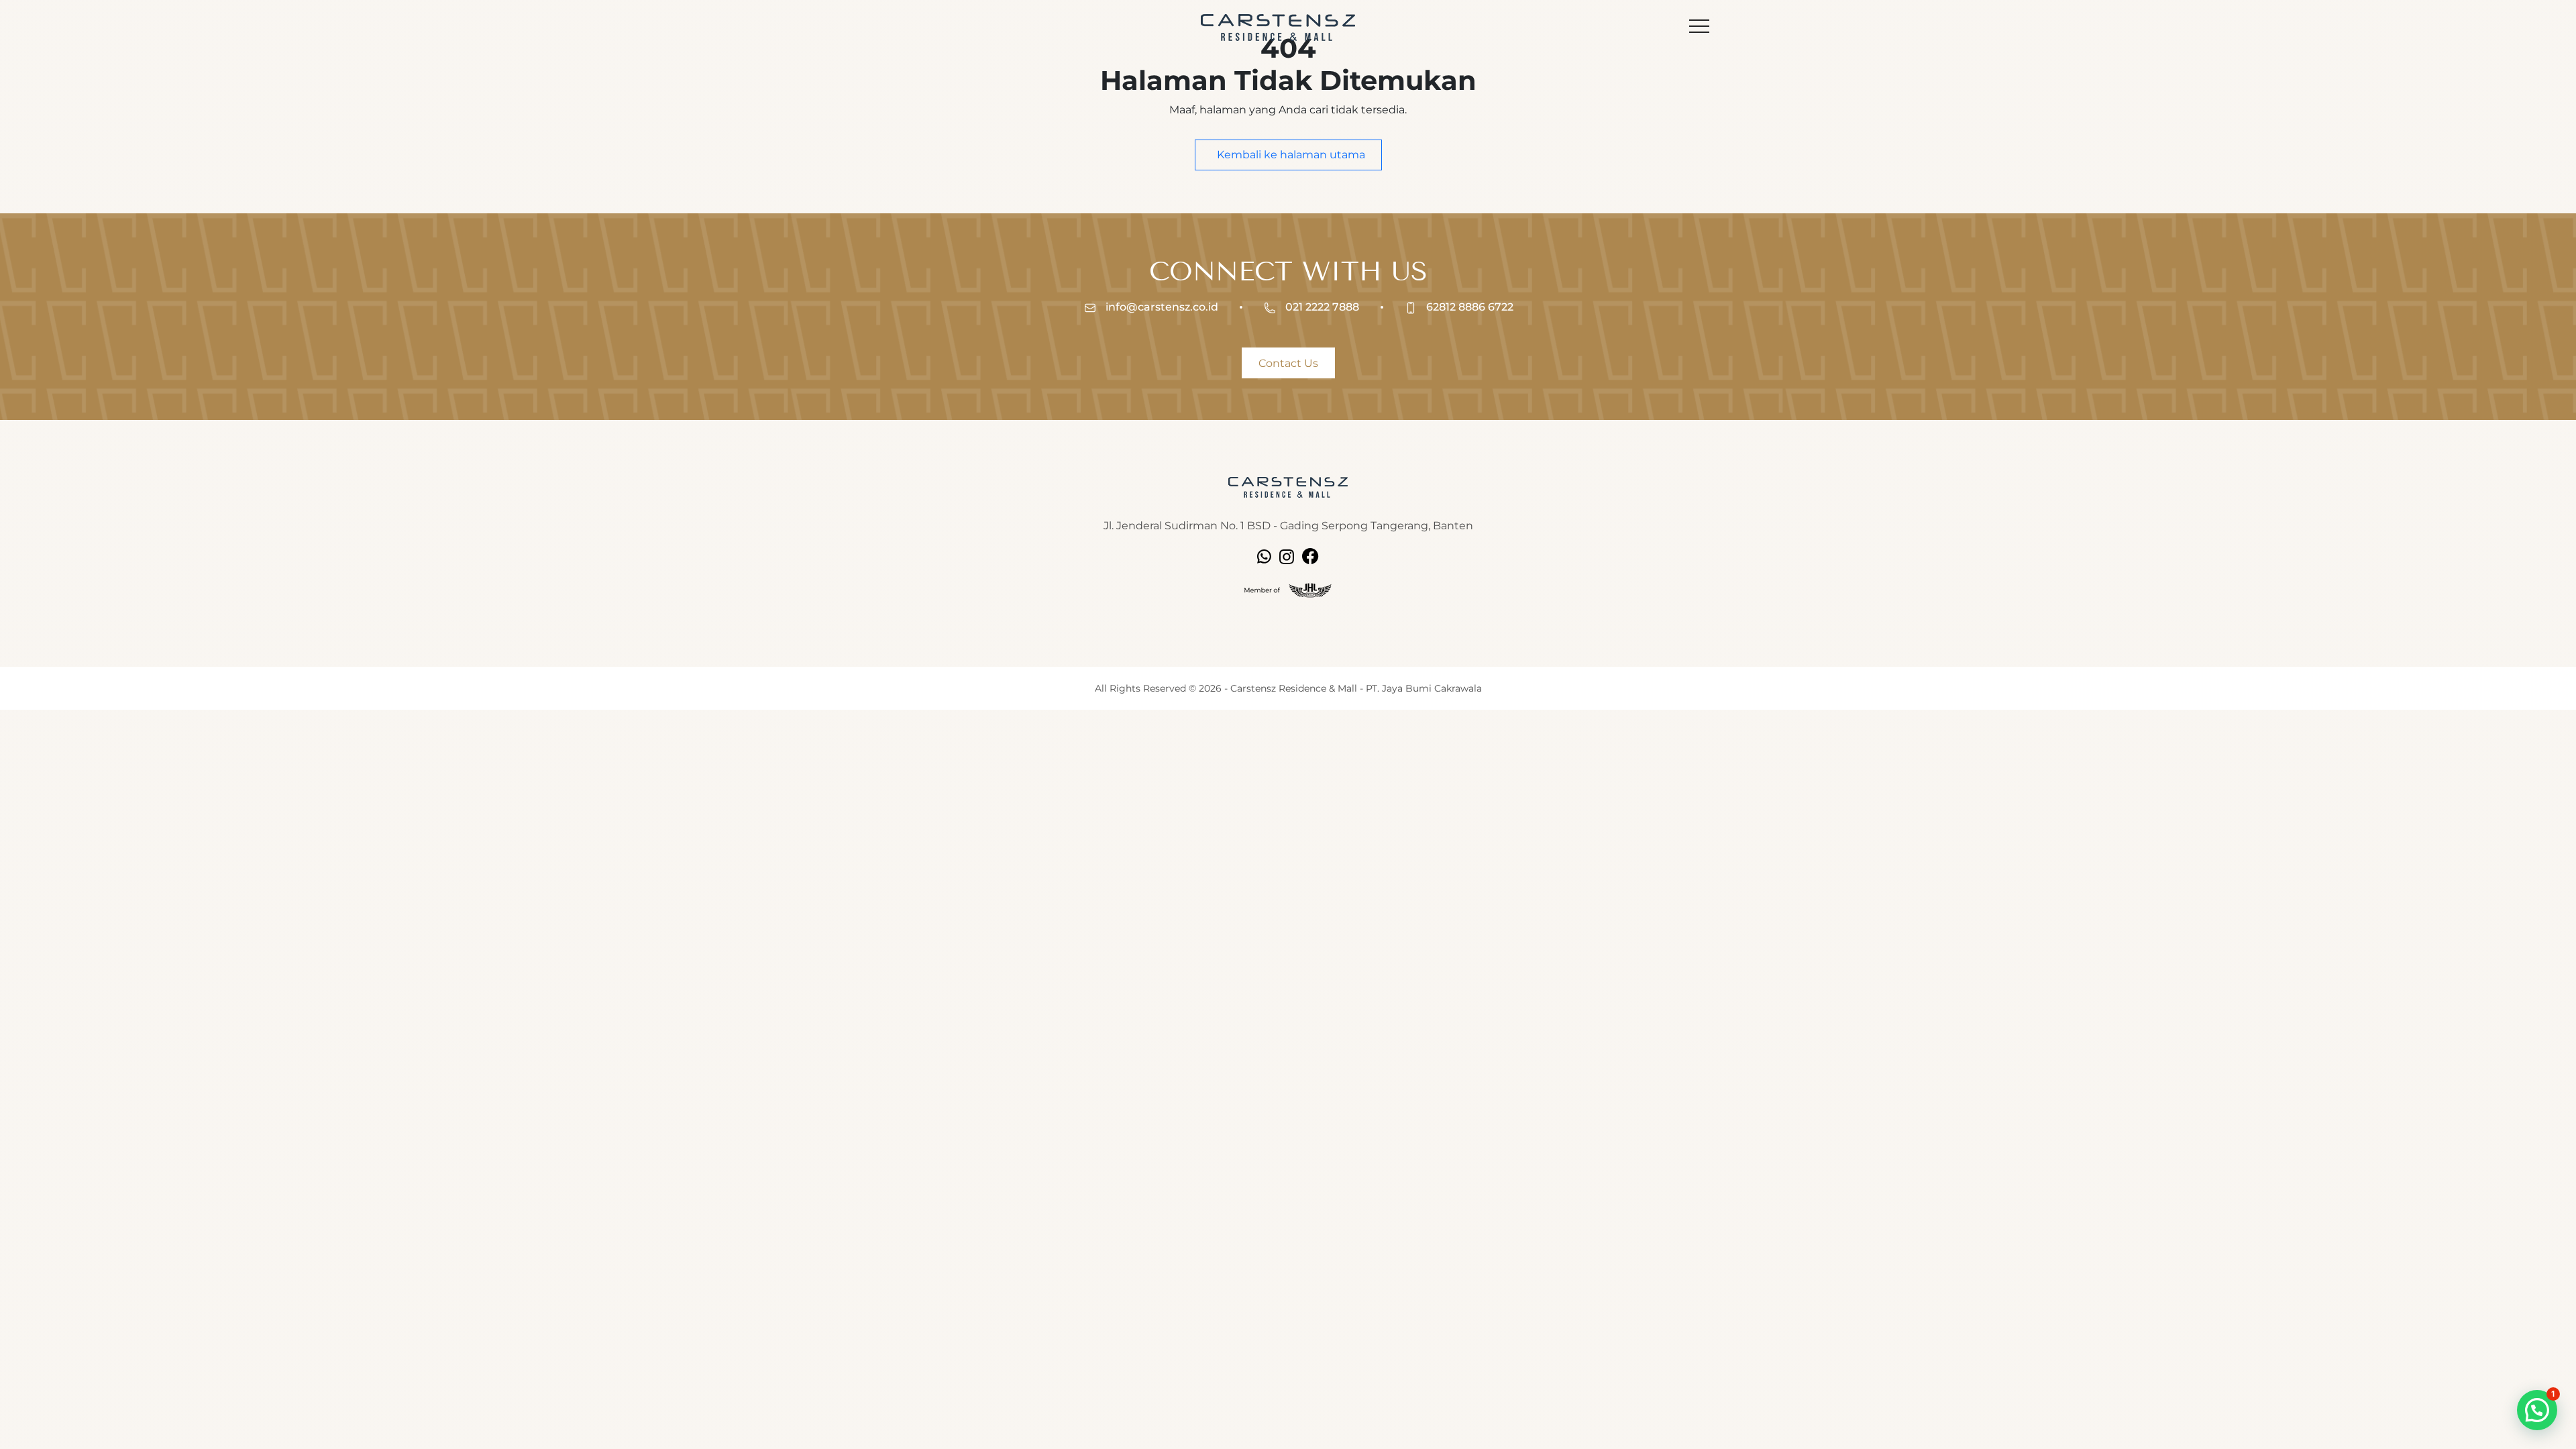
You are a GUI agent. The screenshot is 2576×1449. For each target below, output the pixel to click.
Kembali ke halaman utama (1290, 155)
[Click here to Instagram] (1287, 556)
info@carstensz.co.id (1161, 307)
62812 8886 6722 (1468, 307)
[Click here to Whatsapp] (1264, 556)
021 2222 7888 (1321, 307)
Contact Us (1288, 363)
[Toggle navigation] (1699, 28)
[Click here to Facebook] (1310, 556)
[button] (2537, 1410)
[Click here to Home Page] (1288, 487)
